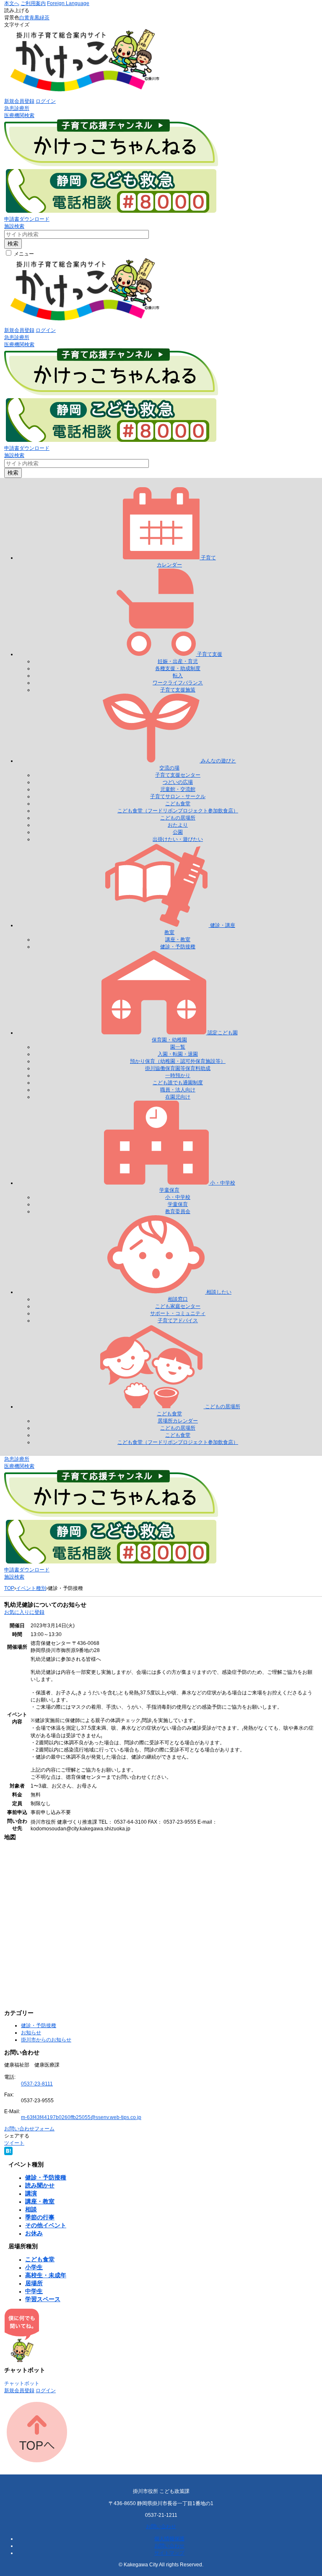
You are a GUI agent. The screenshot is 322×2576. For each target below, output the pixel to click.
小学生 (34, 2267)
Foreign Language (68, 3)
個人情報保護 (169, 2539)
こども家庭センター (178, 1306)
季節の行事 (40, 2217)
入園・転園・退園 (178, 1054)
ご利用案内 (33, 3)
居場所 (34, 2283)
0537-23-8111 (37, 2084)
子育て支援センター (178, 775)
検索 (13, 244)
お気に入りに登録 (24, 1612)
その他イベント (46, 2225)
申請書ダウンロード (27, 219)
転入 (178, 676)
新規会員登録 (19, 101)
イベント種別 (31, 1588)
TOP (9, 1588)
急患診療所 (17, 108)
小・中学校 (178, 1197)
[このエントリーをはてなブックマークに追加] (8, 2153)
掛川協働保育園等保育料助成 (178, 1068)
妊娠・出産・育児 (178, 661)
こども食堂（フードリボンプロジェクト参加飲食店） (178, 811)
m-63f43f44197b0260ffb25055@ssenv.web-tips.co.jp (81, 2117)
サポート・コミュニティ (178, 1313)
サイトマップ (169, 2553)
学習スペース (43, 2299)
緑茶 (44, 18)
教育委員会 (178, 1211)
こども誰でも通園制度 (178, 1083)
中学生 (34, 2291)
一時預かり (178, 1075)
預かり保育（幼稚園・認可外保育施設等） (178, 1061)
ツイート (14, 2143)
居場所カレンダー (178, 1421)
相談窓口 (178, 1299)
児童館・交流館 (178, 789)
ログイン (46, 101)
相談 (31, 2209)
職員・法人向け (178, 1090)
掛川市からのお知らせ (46, 2040)
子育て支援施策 (178, 690)
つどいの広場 (178, 782)
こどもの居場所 (178, 818)
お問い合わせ (161, 2526)
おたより (178, 825)
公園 (178, 832)
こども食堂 (178, 804)
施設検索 (14, 226)
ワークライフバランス (178, 683)
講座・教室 (178, 940)
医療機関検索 (19, 115)
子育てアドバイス (178, 1321)
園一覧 (178, 1047)
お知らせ (31, 2033)
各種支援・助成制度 (178, 668)
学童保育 (178, 1204)
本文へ (12, 3)
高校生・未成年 (46, 2275)
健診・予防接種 (178, 947)
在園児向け (178, 1097)
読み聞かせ (40, 2185)
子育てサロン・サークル (178, 796)
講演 (31, 2193)
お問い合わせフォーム (29, 2129)
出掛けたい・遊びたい (178, 839)
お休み (34, 2233)
